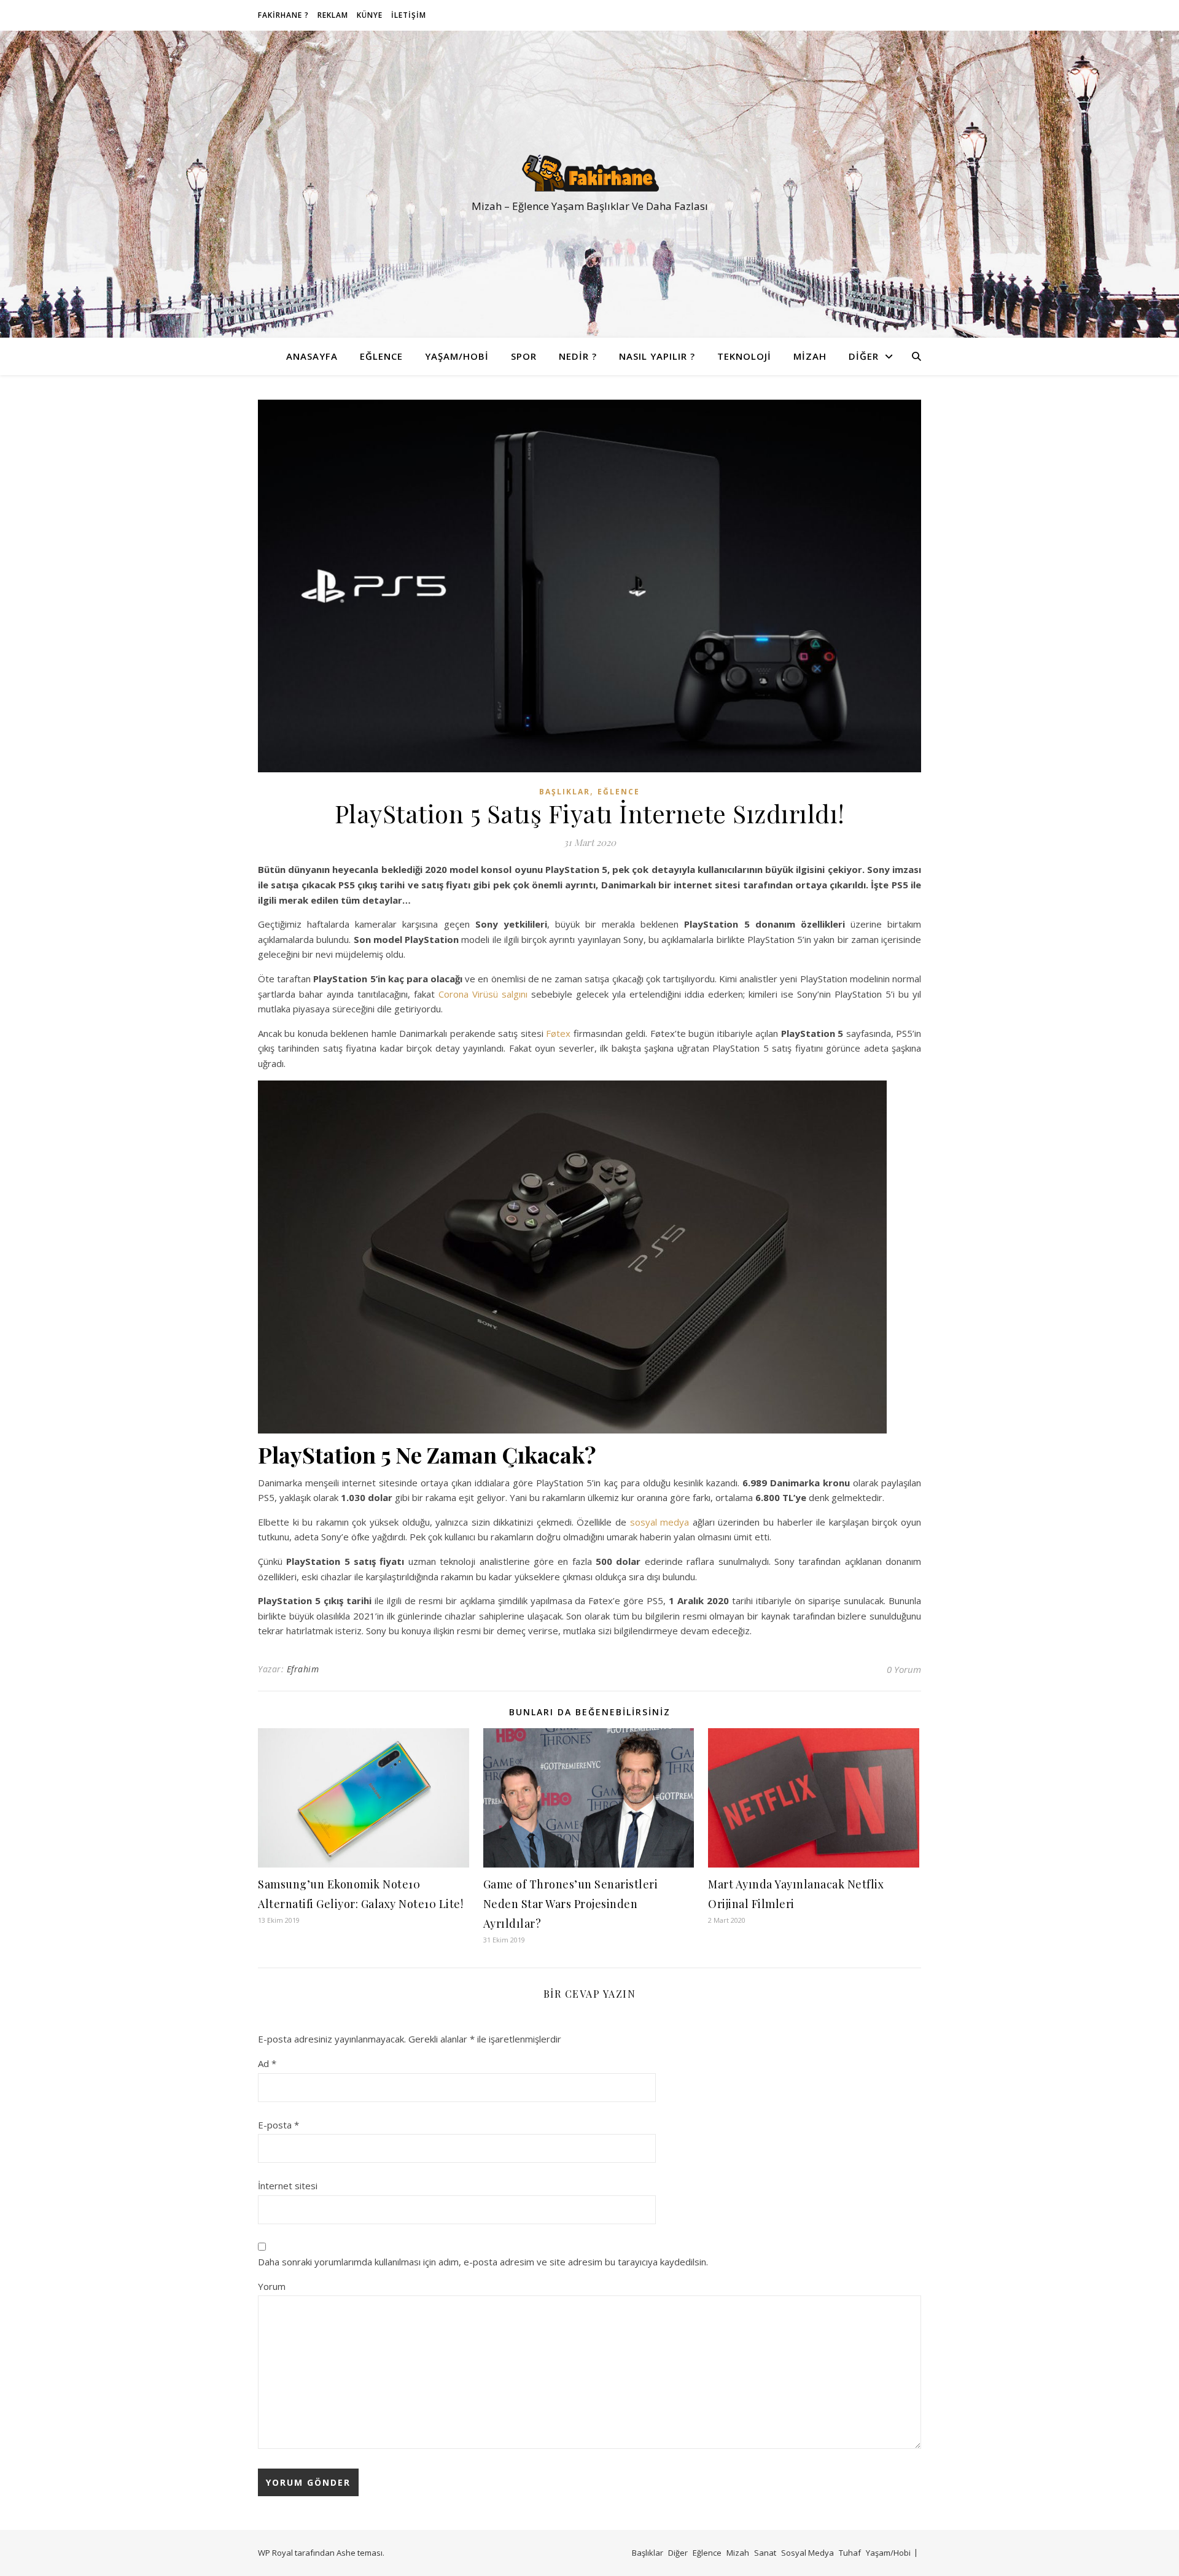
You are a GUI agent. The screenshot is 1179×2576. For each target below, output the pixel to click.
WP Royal (275, 2553)
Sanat (765, 2553)
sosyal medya (660, 1522)
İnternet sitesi (288, 2186)
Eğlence (381, 356)
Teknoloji (744, 356)
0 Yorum (904, 1669)
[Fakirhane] (589, 173)
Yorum (272, 2286)
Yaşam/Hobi (457, 356)
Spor (524, 356)
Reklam (333, 15)
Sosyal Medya (807, 2553)
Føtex (558, 1033)
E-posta (278, 2125)
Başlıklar (565, 792)
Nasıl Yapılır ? (657, 356)
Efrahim (303, 1669)
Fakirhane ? (283, 15)
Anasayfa (312, 356)
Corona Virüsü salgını (483, 994)
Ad (267, 2063)
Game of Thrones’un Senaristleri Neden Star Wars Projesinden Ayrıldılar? (571, 1904)
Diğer (864, 356)
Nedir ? (578, 356)
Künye (370, 15)
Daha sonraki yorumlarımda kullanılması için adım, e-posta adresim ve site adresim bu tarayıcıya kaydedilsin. (483, 2262)
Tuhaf (850, 2553)
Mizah (810, 356)
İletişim (409, 15)
